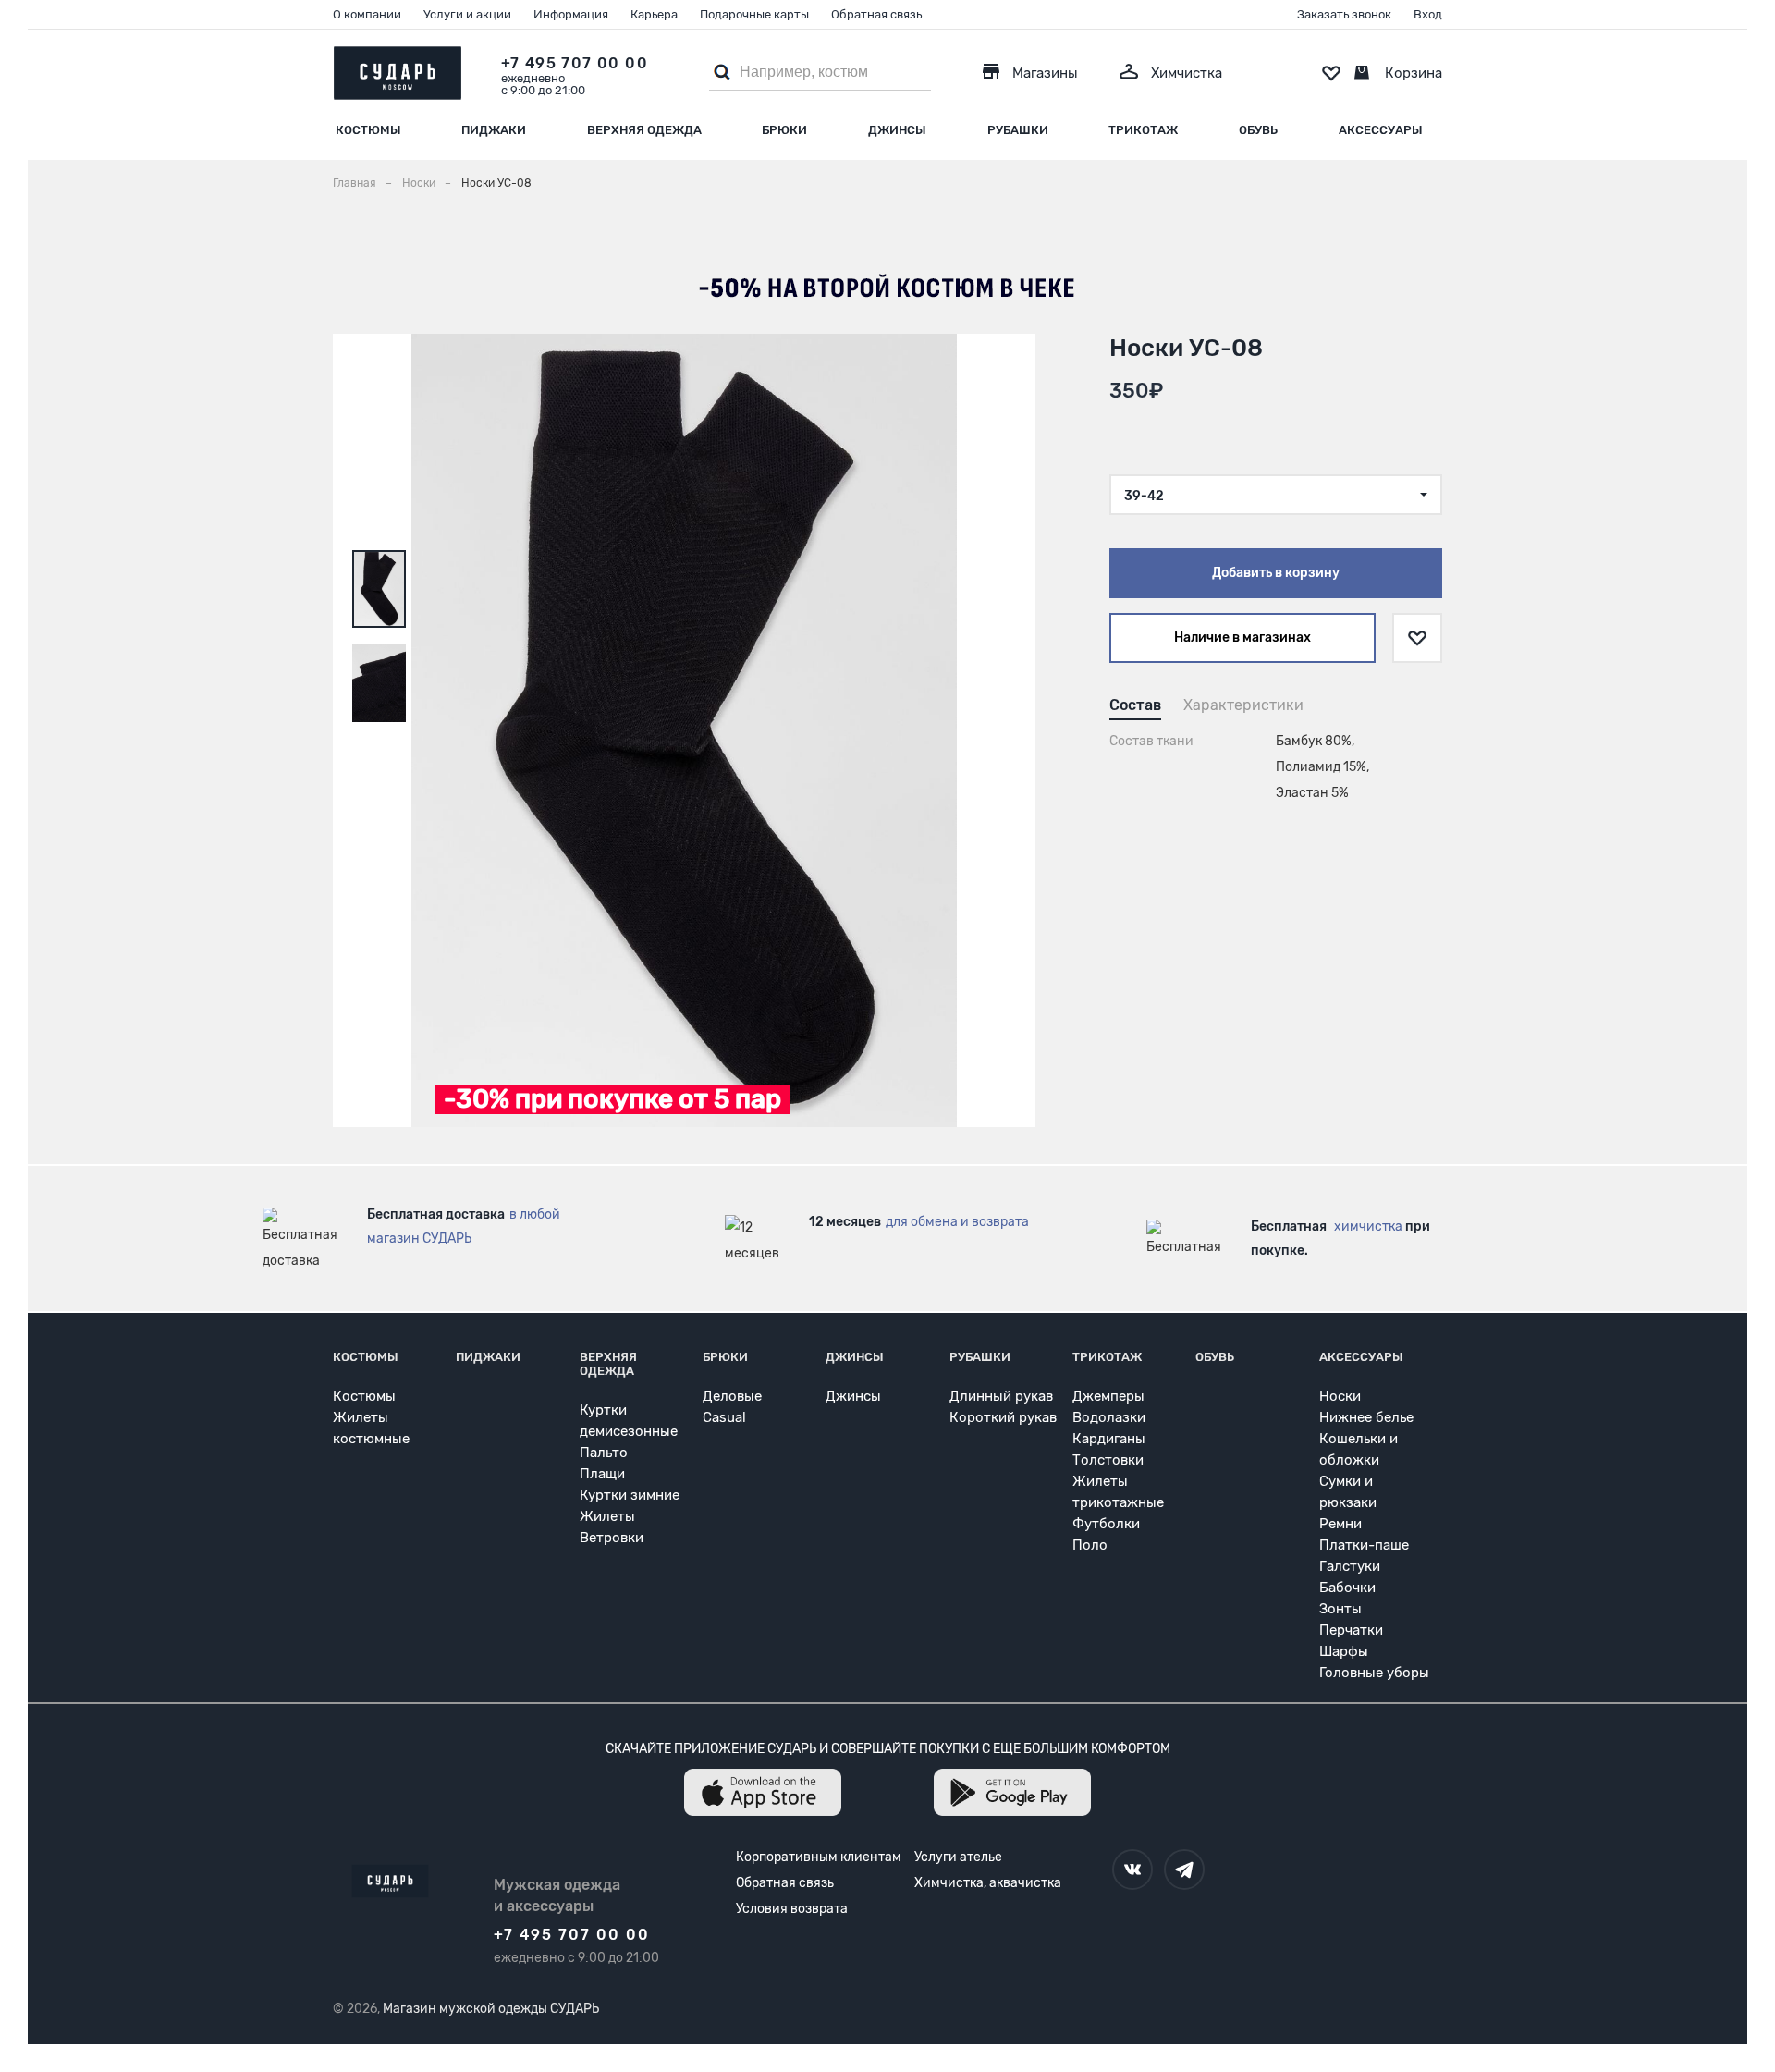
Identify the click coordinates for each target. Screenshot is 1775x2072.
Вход (1428, 14)
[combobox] (1276, 495)
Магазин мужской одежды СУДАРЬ (491, 2009)
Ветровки (612, 1538)
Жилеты (607, 1516)
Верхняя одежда (644, 130)
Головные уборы (1374, 1673)
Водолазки (1109, 1417)
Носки (1340, 1396)
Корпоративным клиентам (819, 1857)
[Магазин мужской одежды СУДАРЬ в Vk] (1132, 1870)
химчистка (1368, 1226)
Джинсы (897, 130)
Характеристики (1243, 705)
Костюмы (368, 130)
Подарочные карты (754, 14)
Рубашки (1018, 130)
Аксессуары (1381, 130)
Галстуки (1350, 1566)
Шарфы (1344, 1651)
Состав (1135, 705)
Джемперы (1108, 1396)
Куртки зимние (630, 1495)
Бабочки (1347, 1588)
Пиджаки (494, 130)
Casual (724, 1417)
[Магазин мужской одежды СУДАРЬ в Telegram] (1184, 1870)
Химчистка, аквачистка (988, 1883)
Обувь (1258, 130)
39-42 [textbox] (1144, 496)
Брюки (784, 130)
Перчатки (1351, 1630)
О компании (367, 14)
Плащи (602, 1474)
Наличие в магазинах (1242, 638)
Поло (1090, 1545)
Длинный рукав (1001, 1396)
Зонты (1340, 1609)
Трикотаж (1143, 130)
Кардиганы (1109, 1439)
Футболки (1106, 1524)
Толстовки (1108, 1460)
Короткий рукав (1003, 1417)
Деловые (732, 1396)
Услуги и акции (467, 14)
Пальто (604, 1453)
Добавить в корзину (1276, 573)
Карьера (654, 14)
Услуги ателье (958, 1857)
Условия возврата (792, 1909)
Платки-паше (1364, 1545)
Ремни (1340, 1524)
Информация (571, 14)
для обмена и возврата (957, 1222)
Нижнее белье (1366, 1417)
